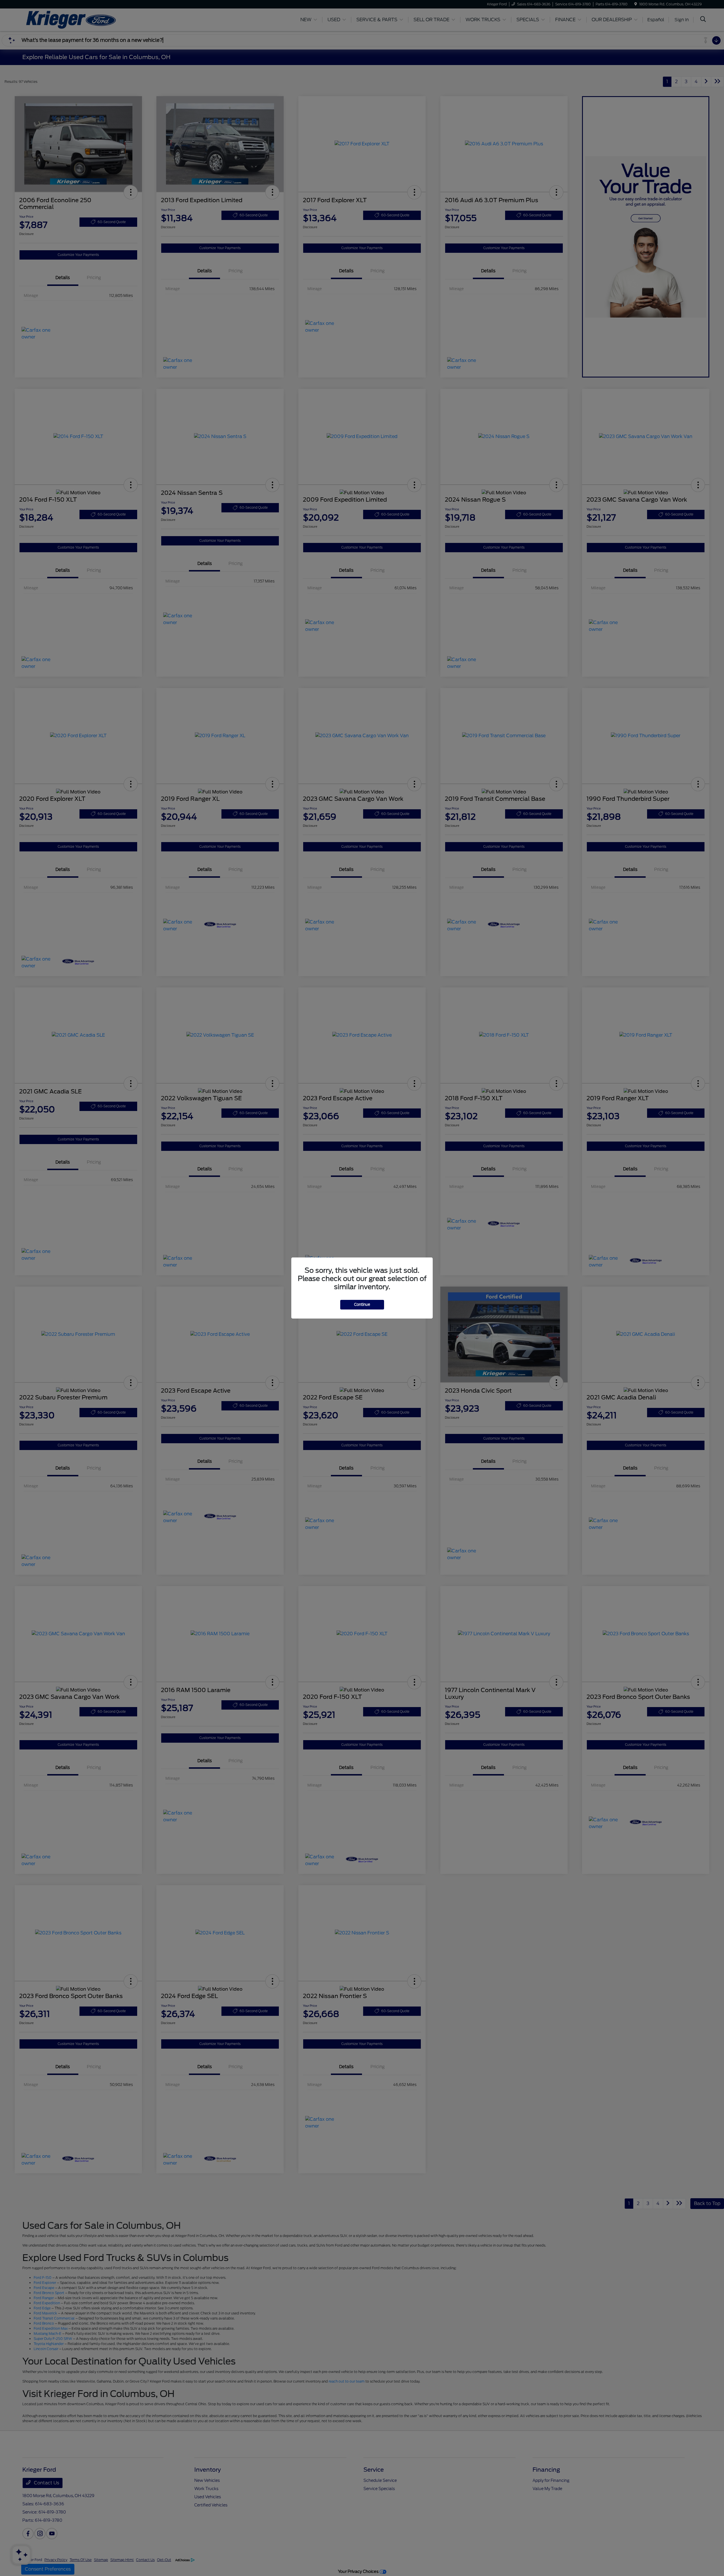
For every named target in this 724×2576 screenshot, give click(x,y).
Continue (362, 1305)
